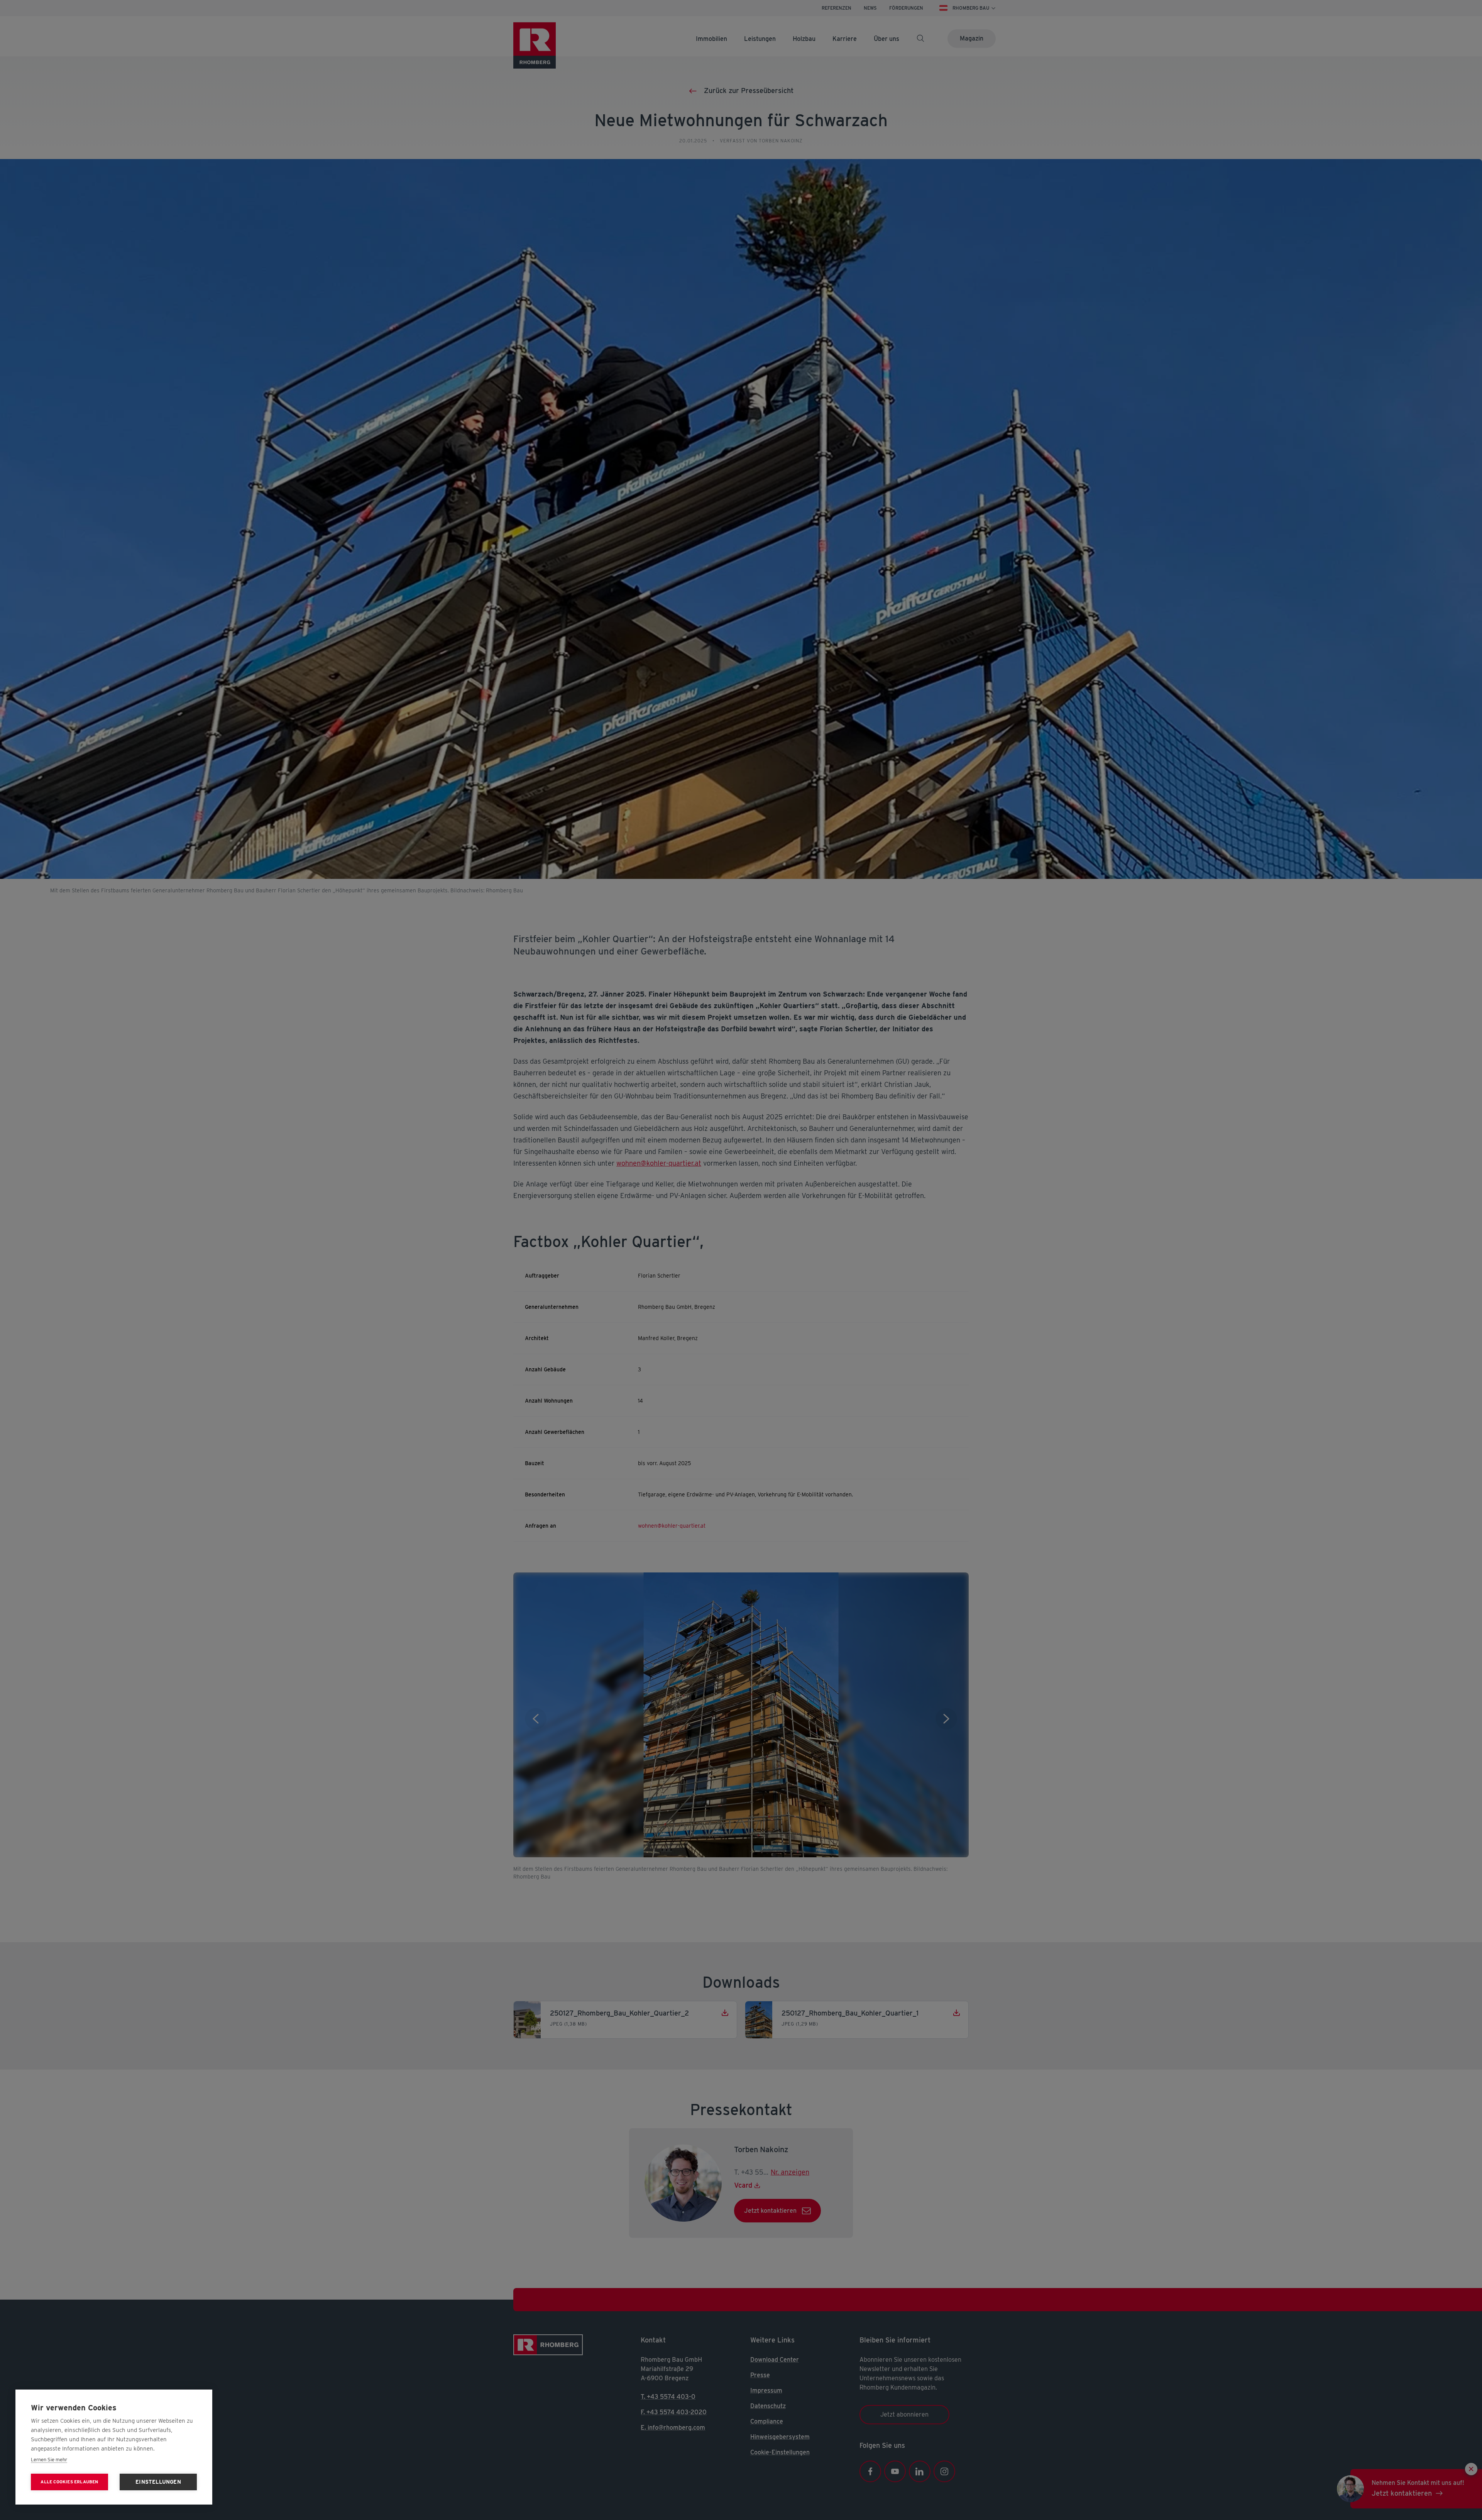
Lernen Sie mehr (49, 2460)
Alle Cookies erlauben (69, 2482)
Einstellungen (158, 2482)
